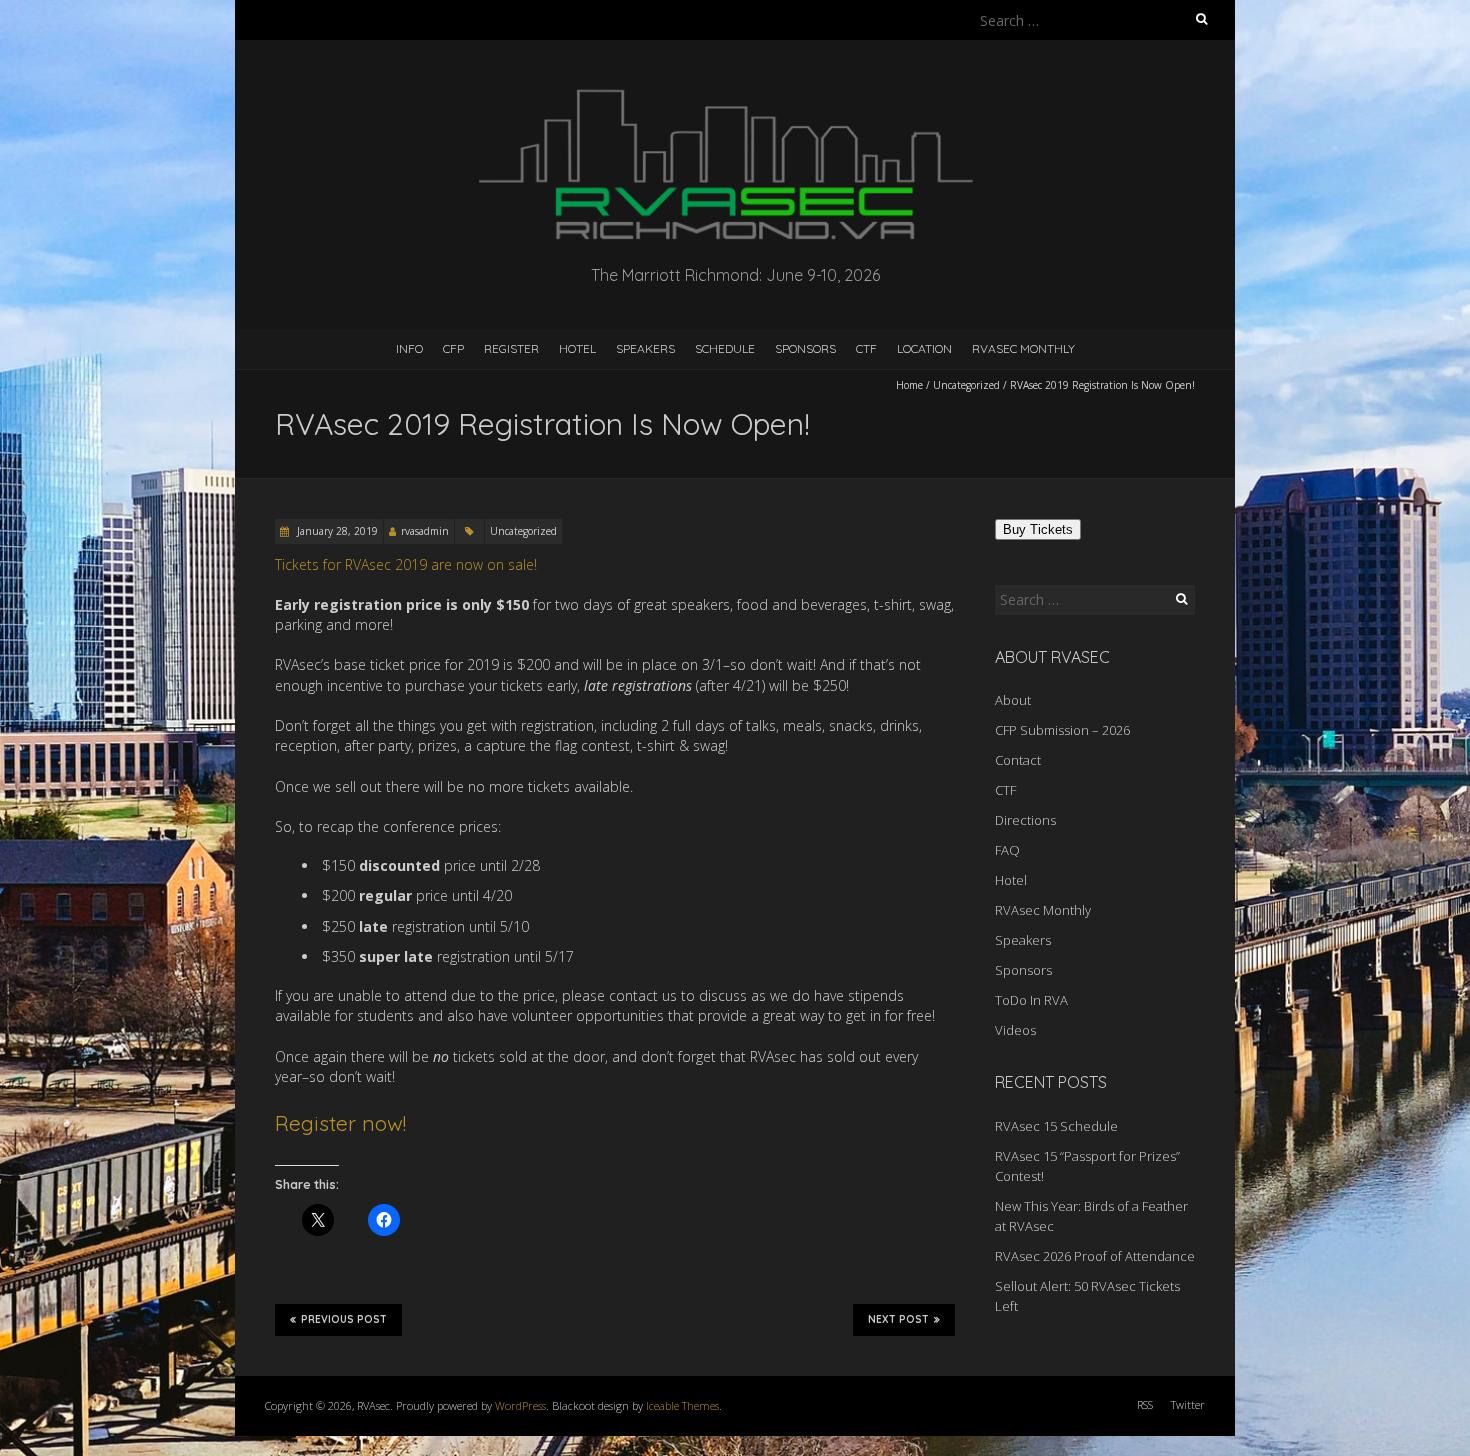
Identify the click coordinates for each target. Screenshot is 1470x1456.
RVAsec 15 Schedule (1056, 1126)
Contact (1018, 760)
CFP (453, 348)
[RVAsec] (735, 89)
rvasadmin (425, 531)
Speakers (645, 348)
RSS (1145, 1404)
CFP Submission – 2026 (1062, 730)
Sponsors (805, 348)
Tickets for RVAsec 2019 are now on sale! (406, 564)
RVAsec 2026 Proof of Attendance (1095, 1256)
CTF (866, 348)
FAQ (1007, 850)
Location (924, 348)
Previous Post (344, 1319)
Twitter (1188, 1404)
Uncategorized (966, 385)
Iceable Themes (682, 1405)
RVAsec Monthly (1023, 348)
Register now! (340, 1123)
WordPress (520, 1405)
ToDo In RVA (1031, 1000)
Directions (1025, 820)
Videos (1015, 1030)
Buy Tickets (1038, 529)
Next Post (898, 1319)
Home (909, 385)
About (1013, 700)
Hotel (577, 348)
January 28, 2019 (336, 531)
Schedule (725, 348)
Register (511, 348)
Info (409, 348)
